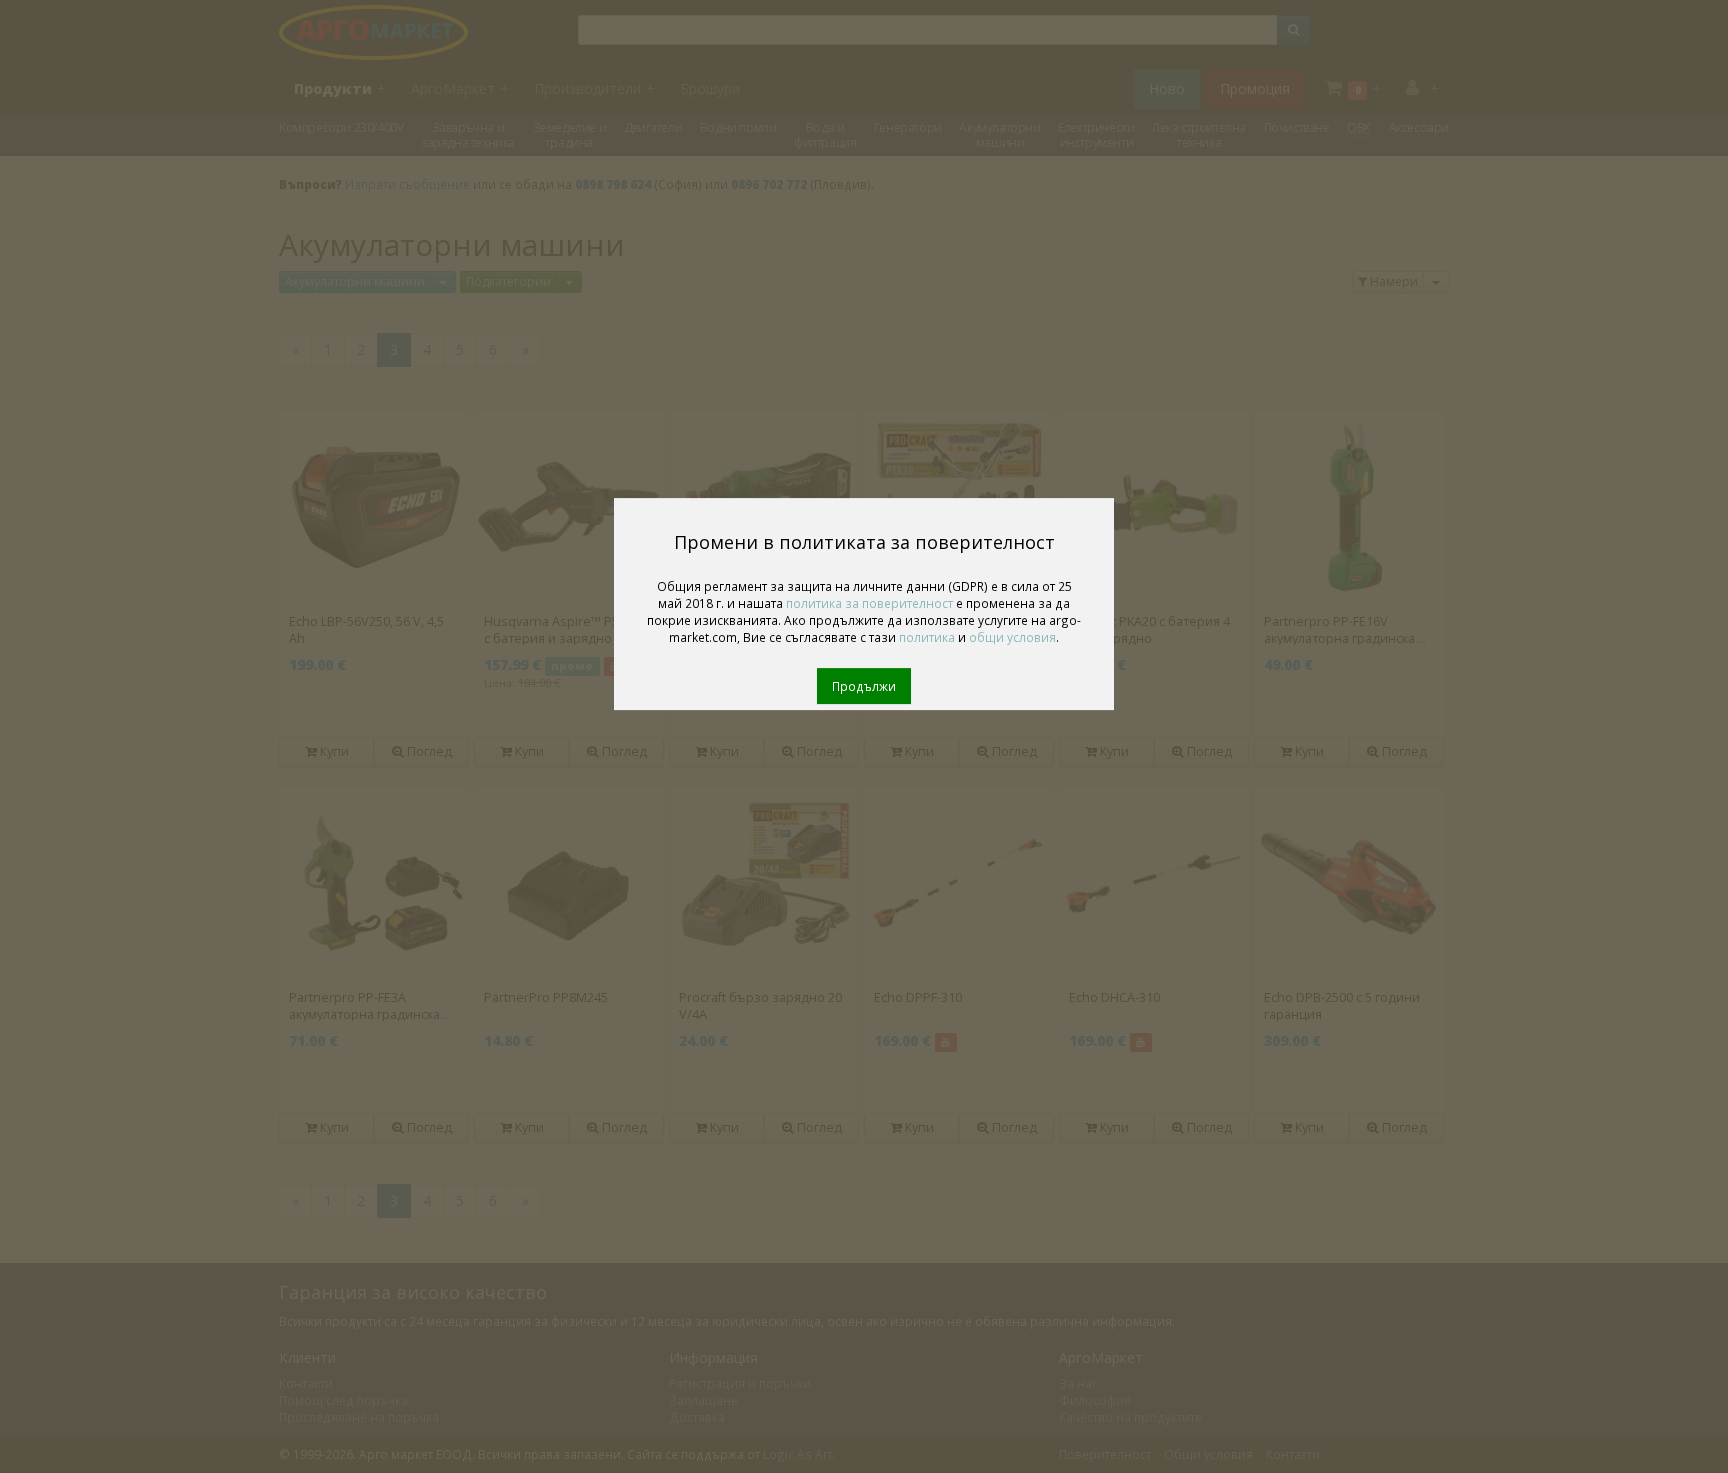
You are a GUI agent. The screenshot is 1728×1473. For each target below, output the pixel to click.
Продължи (864, 686)
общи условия (1012, 637)
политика (927, 637)
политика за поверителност (869, 603)
